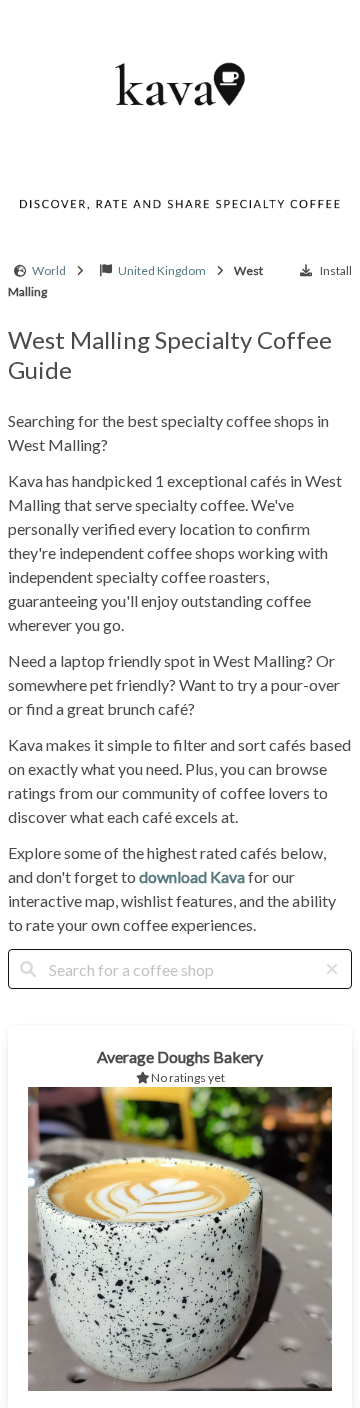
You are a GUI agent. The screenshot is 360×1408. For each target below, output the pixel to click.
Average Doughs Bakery (180, 1056)
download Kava (192, 876)
